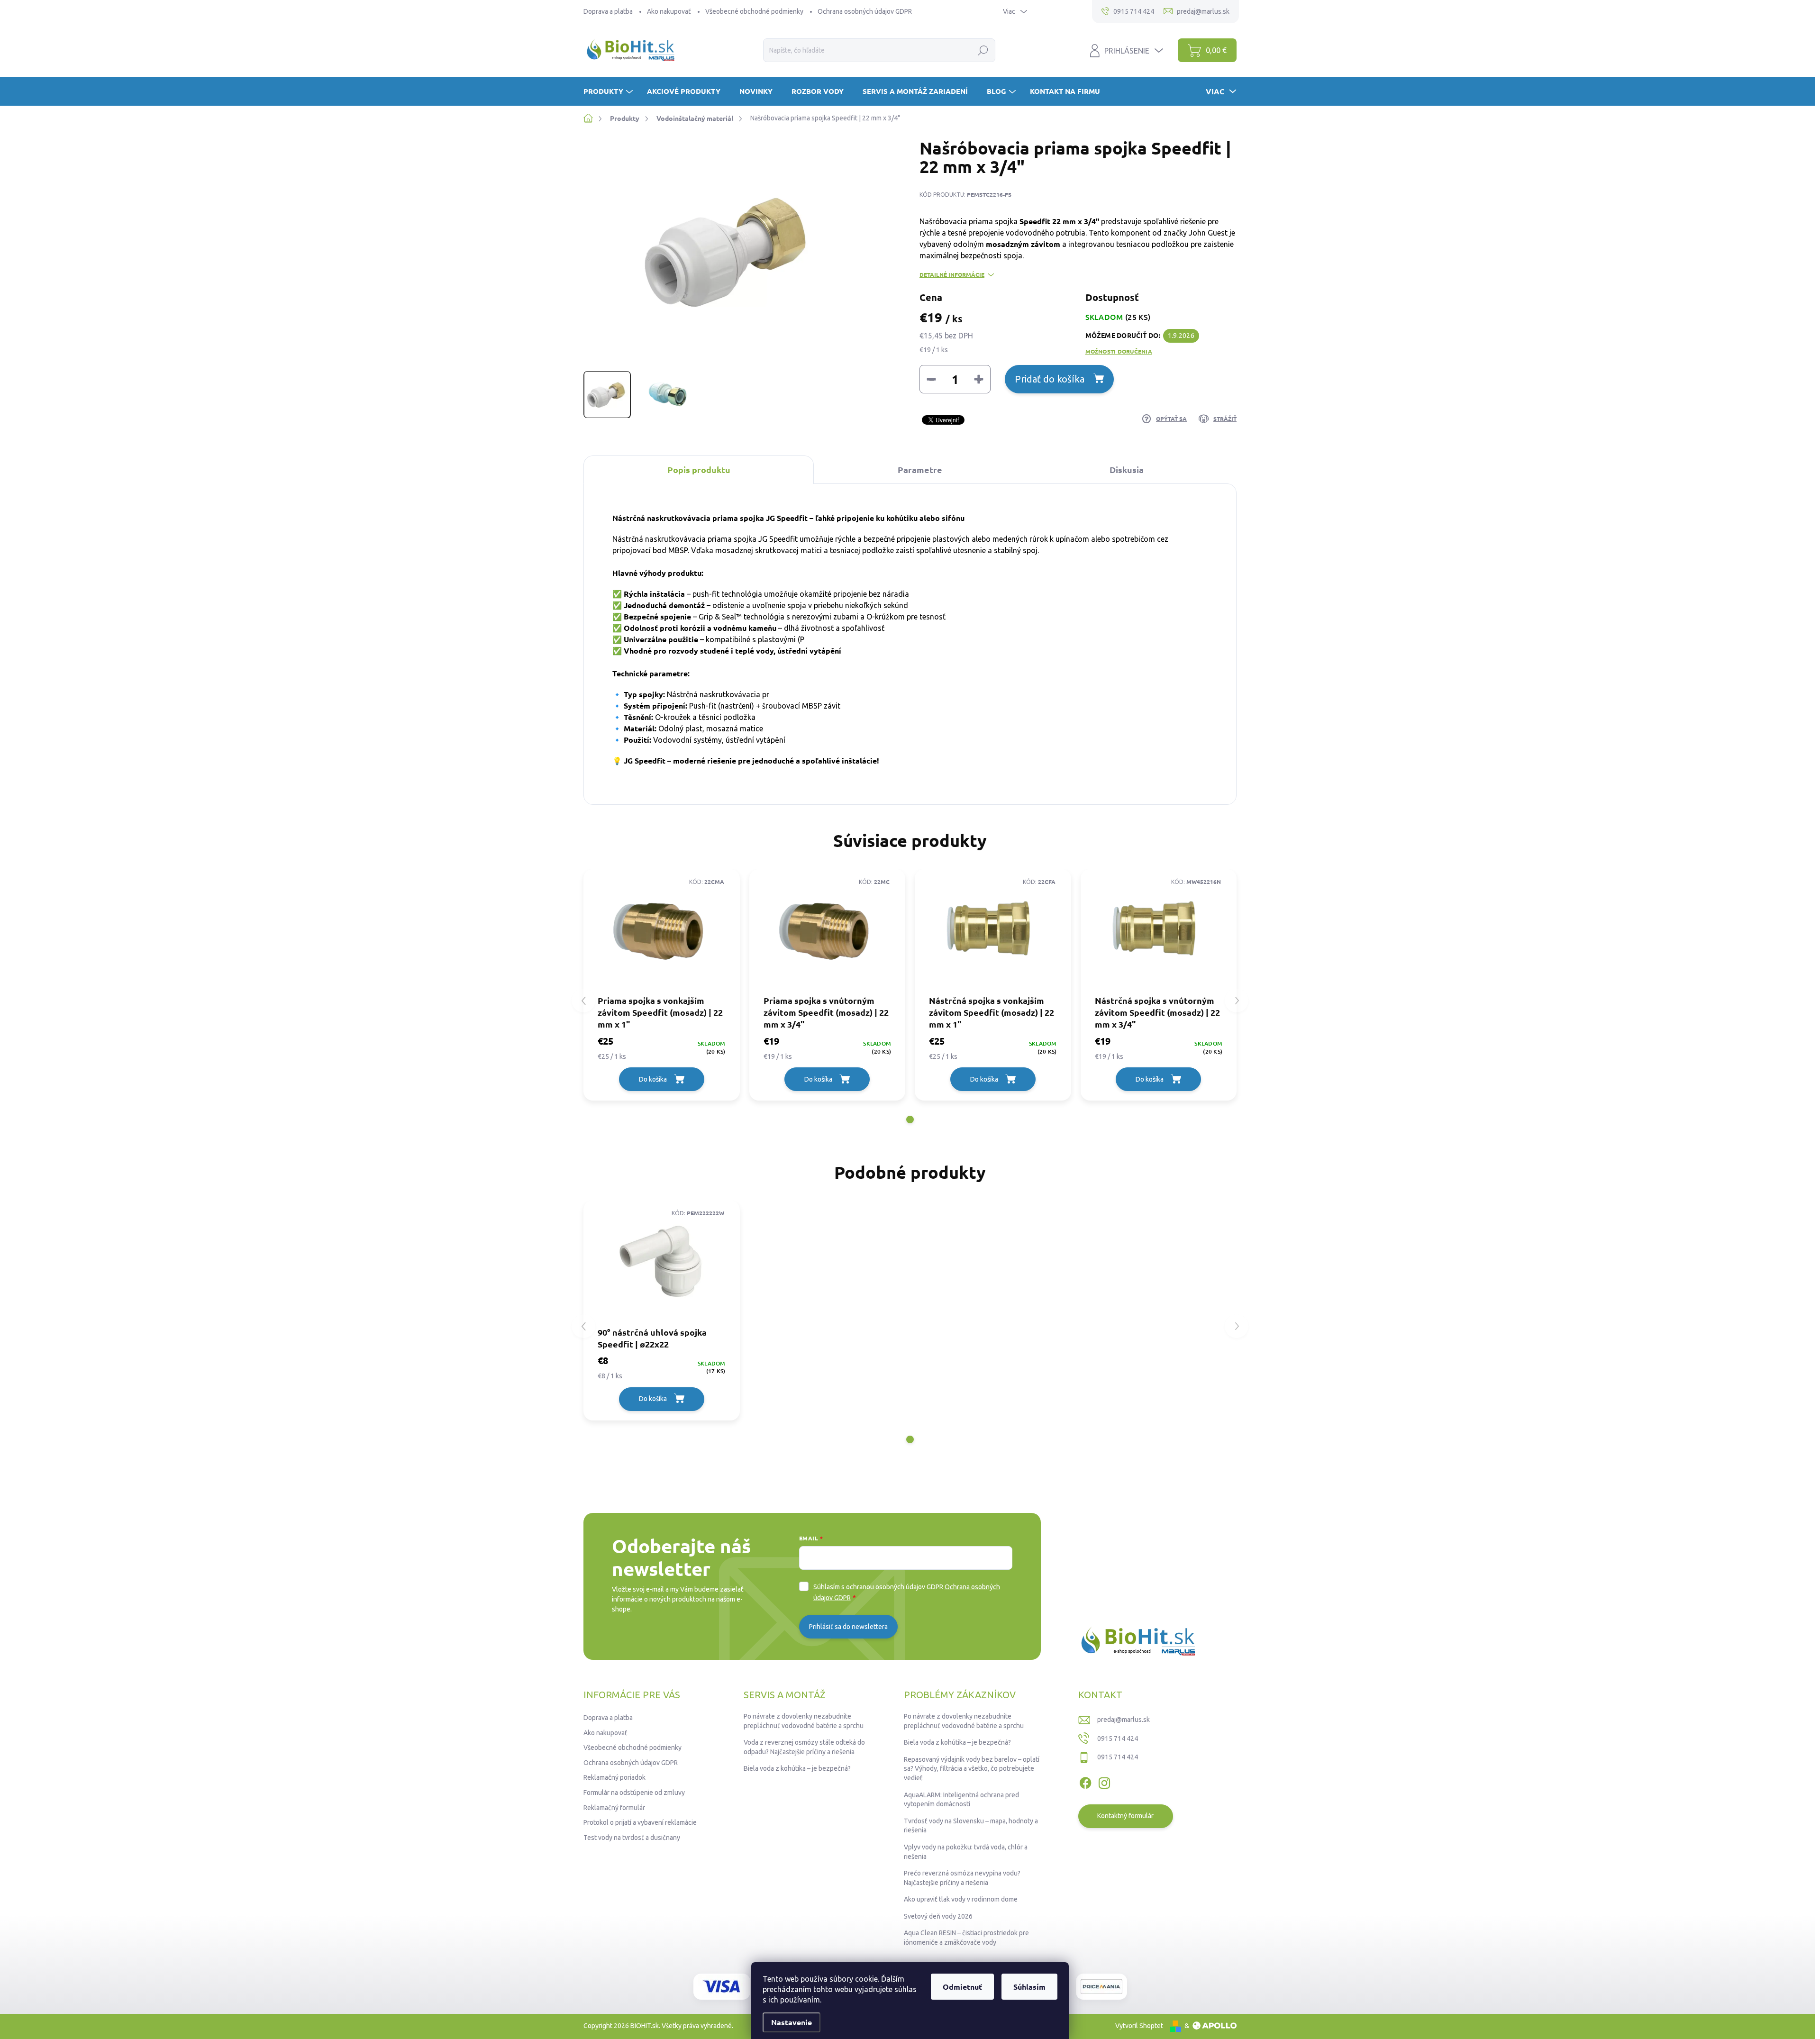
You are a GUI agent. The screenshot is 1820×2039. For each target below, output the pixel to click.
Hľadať (983, 50)
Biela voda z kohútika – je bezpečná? (797, 1768)
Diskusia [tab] (1127, 469)
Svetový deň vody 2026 (938, 1916)
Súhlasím (1029, 1987)
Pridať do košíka (1050, 379)
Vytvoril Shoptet (1139, 2026)
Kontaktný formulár (1125, 1816)
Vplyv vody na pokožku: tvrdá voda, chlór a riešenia (966, 1852)
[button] (910, 1120)
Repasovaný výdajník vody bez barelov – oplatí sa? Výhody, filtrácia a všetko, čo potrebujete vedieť (972, 1769)
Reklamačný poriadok (614, 1777)
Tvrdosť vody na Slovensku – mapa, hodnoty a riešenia (971, 1826)
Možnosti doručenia (1119, 351)
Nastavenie (792, 2022)
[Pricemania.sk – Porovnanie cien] (1101, 1987)
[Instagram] (1104, 1781)
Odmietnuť (962, 1987)
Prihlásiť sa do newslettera (848, 1627)
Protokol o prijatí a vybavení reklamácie (640, 1822)
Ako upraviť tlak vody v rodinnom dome (961, 1899)
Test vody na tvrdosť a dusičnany (632, 1838)
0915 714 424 (1118, 1739)
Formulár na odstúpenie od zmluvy (634, 1793)
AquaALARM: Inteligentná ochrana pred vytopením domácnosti (961, 1800)
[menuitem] (609, 91)
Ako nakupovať (669, 11)
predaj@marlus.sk (1124, 1720)
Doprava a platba (608, 11)
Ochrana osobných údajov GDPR (865, 11)
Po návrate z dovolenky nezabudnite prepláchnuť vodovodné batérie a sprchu (804, 1721)
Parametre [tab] (920, 469)
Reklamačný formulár (614, 1808)
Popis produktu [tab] (699, 469)
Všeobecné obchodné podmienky (754, 11)
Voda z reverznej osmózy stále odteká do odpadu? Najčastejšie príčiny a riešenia (804, 1747)
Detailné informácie (952, 274)
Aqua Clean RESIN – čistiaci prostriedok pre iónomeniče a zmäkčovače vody (966, 1938)
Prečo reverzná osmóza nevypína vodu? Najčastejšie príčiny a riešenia (962, 1878)
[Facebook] (1085, 1781)
